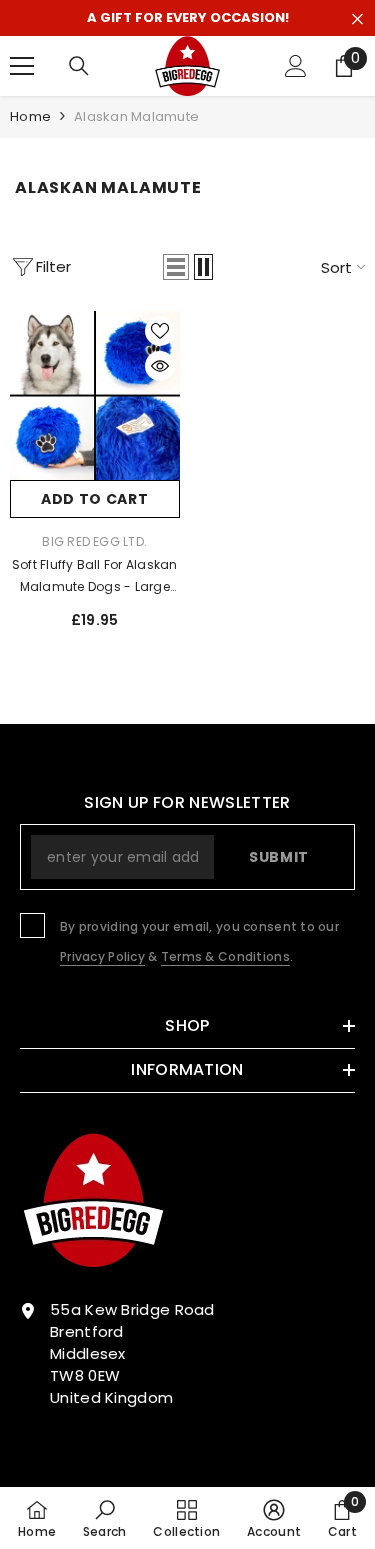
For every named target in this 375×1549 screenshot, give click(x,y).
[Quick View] (160, 366)
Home (30, 116)
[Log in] (296, 66)
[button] (176, 267)
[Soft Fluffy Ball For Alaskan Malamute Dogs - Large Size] (95, 396)
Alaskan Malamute (136, 116)
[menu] (22, 66)
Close (357, 19)
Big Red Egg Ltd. (94, 541)
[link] (105, 1518)
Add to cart (95, 499)
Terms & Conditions (225, 956)
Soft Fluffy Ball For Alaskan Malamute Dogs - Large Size (95, 577)
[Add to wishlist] (160, 331)
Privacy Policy (102, 956)
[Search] (79, 66)
